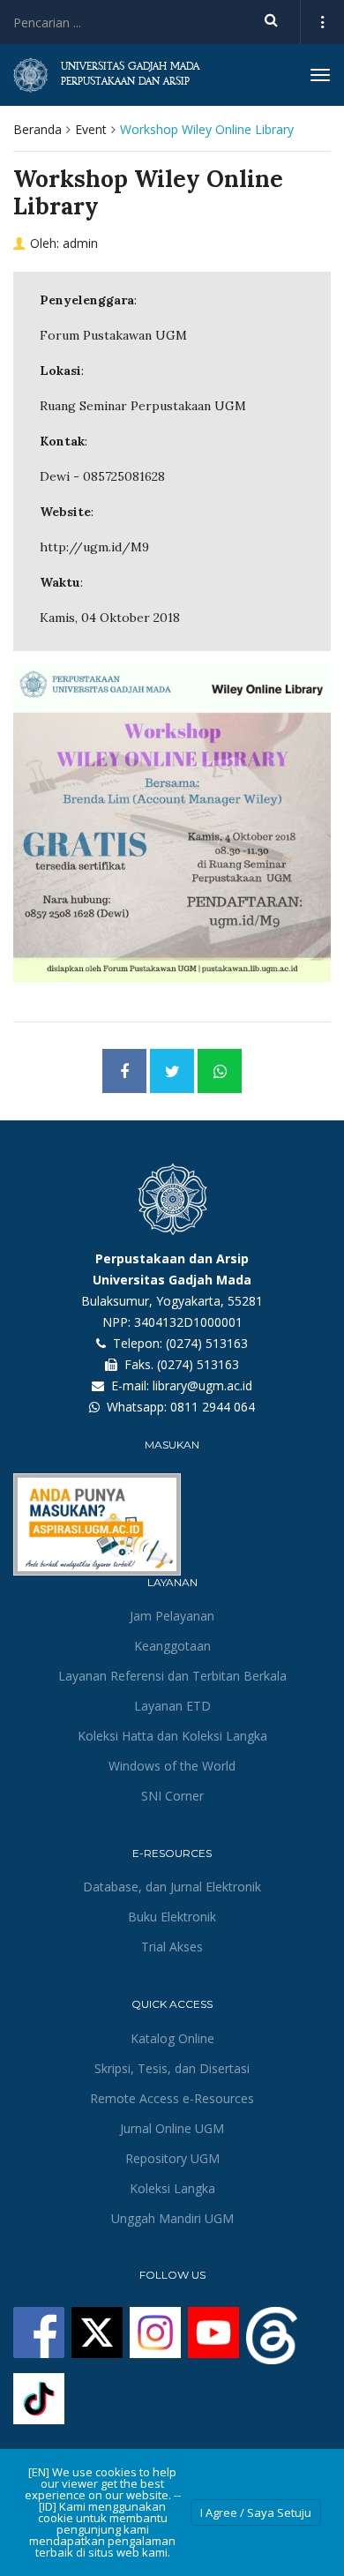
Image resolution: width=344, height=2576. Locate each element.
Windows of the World (172, 1766)
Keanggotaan (172, 1646)
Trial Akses (172, 1947)
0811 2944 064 (213, 1407)
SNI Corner (172, 1796)
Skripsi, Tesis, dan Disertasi (172, 2068)
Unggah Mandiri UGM (172, 2218)
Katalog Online (172, 2038)
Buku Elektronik (172, 1917)
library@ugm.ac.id (202, 1385)
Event (91, 129)
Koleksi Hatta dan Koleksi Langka (172, 1736)
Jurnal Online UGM (172, 2128)
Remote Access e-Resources (172, 2098)
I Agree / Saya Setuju (256, 2512)
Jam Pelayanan (172, 1616)
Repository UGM (172, 2158)
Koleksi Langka (172, 2188)
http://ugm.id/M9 (94, 547)
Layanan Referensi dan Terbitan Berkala (172, 1676)
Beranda (37, 129)
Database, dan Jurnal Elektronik (172, 1887)
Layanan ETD (172, 1706)
